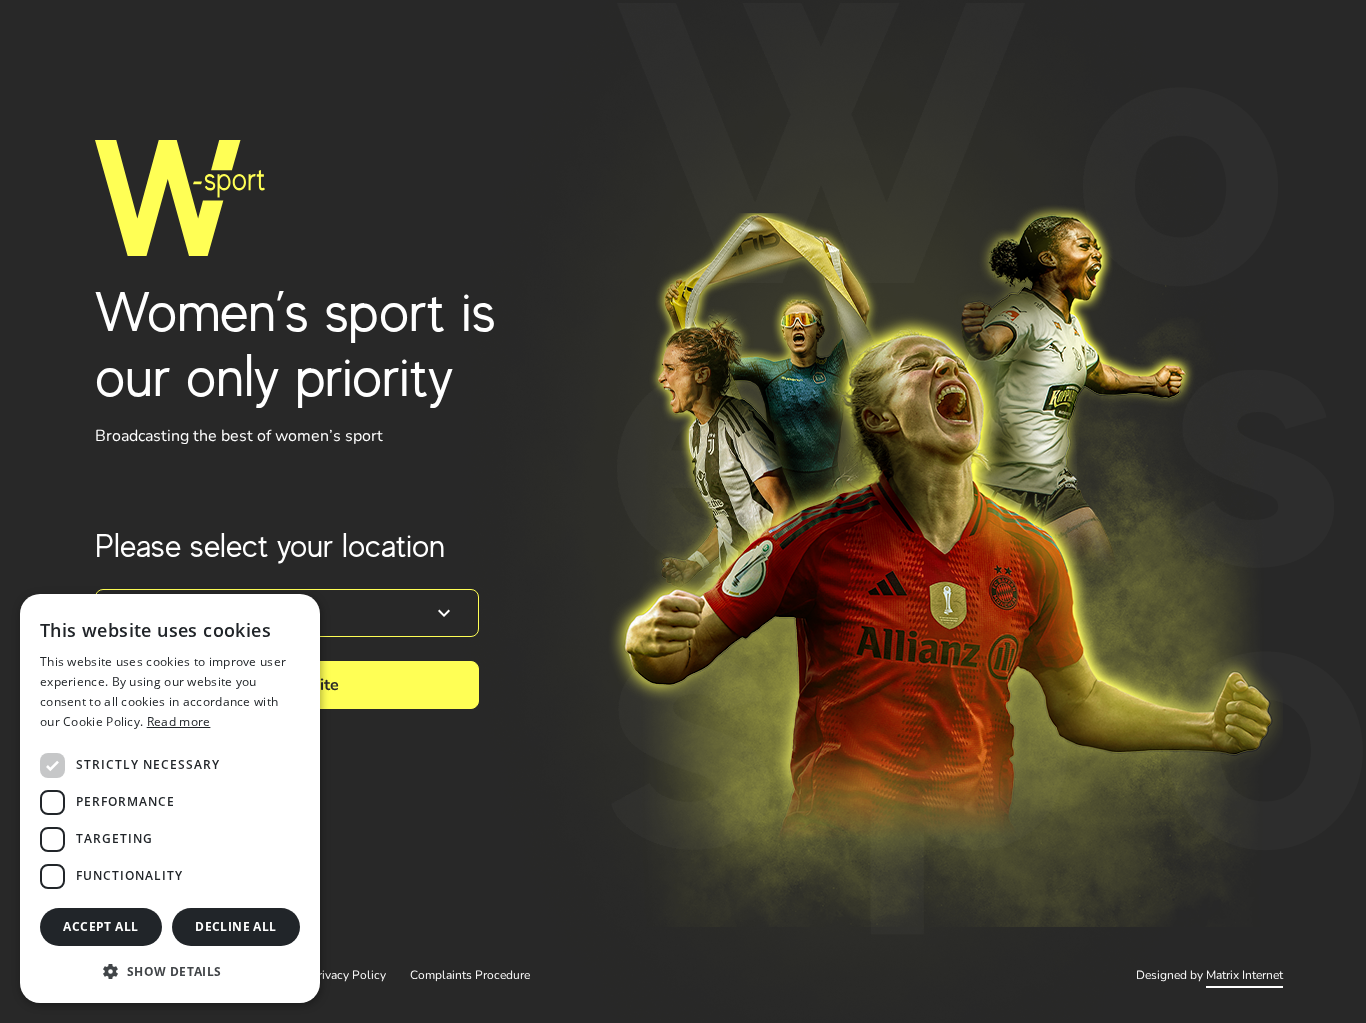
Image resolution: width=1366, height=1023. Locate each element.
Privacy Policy (348, 975)
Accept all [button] (100, 926)
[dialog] (170, 798)
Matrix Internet (1244, 975)
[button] (170, 971)
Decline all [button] (235, 926)
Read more (179, 721)
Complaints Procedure (470, 975)
